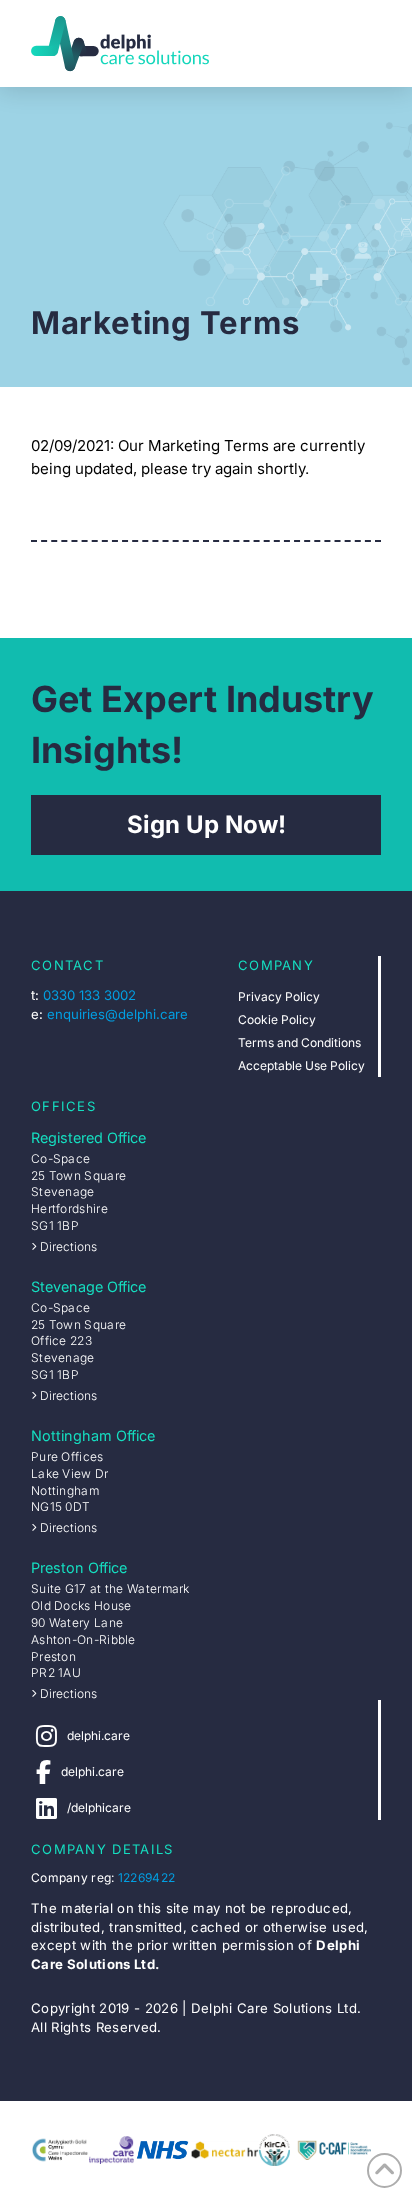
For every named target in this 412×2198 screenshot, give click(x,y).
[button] (364, 44)
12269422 (146, 1877)
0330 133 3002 (89, 995)
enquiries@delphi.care (117, 1014)
